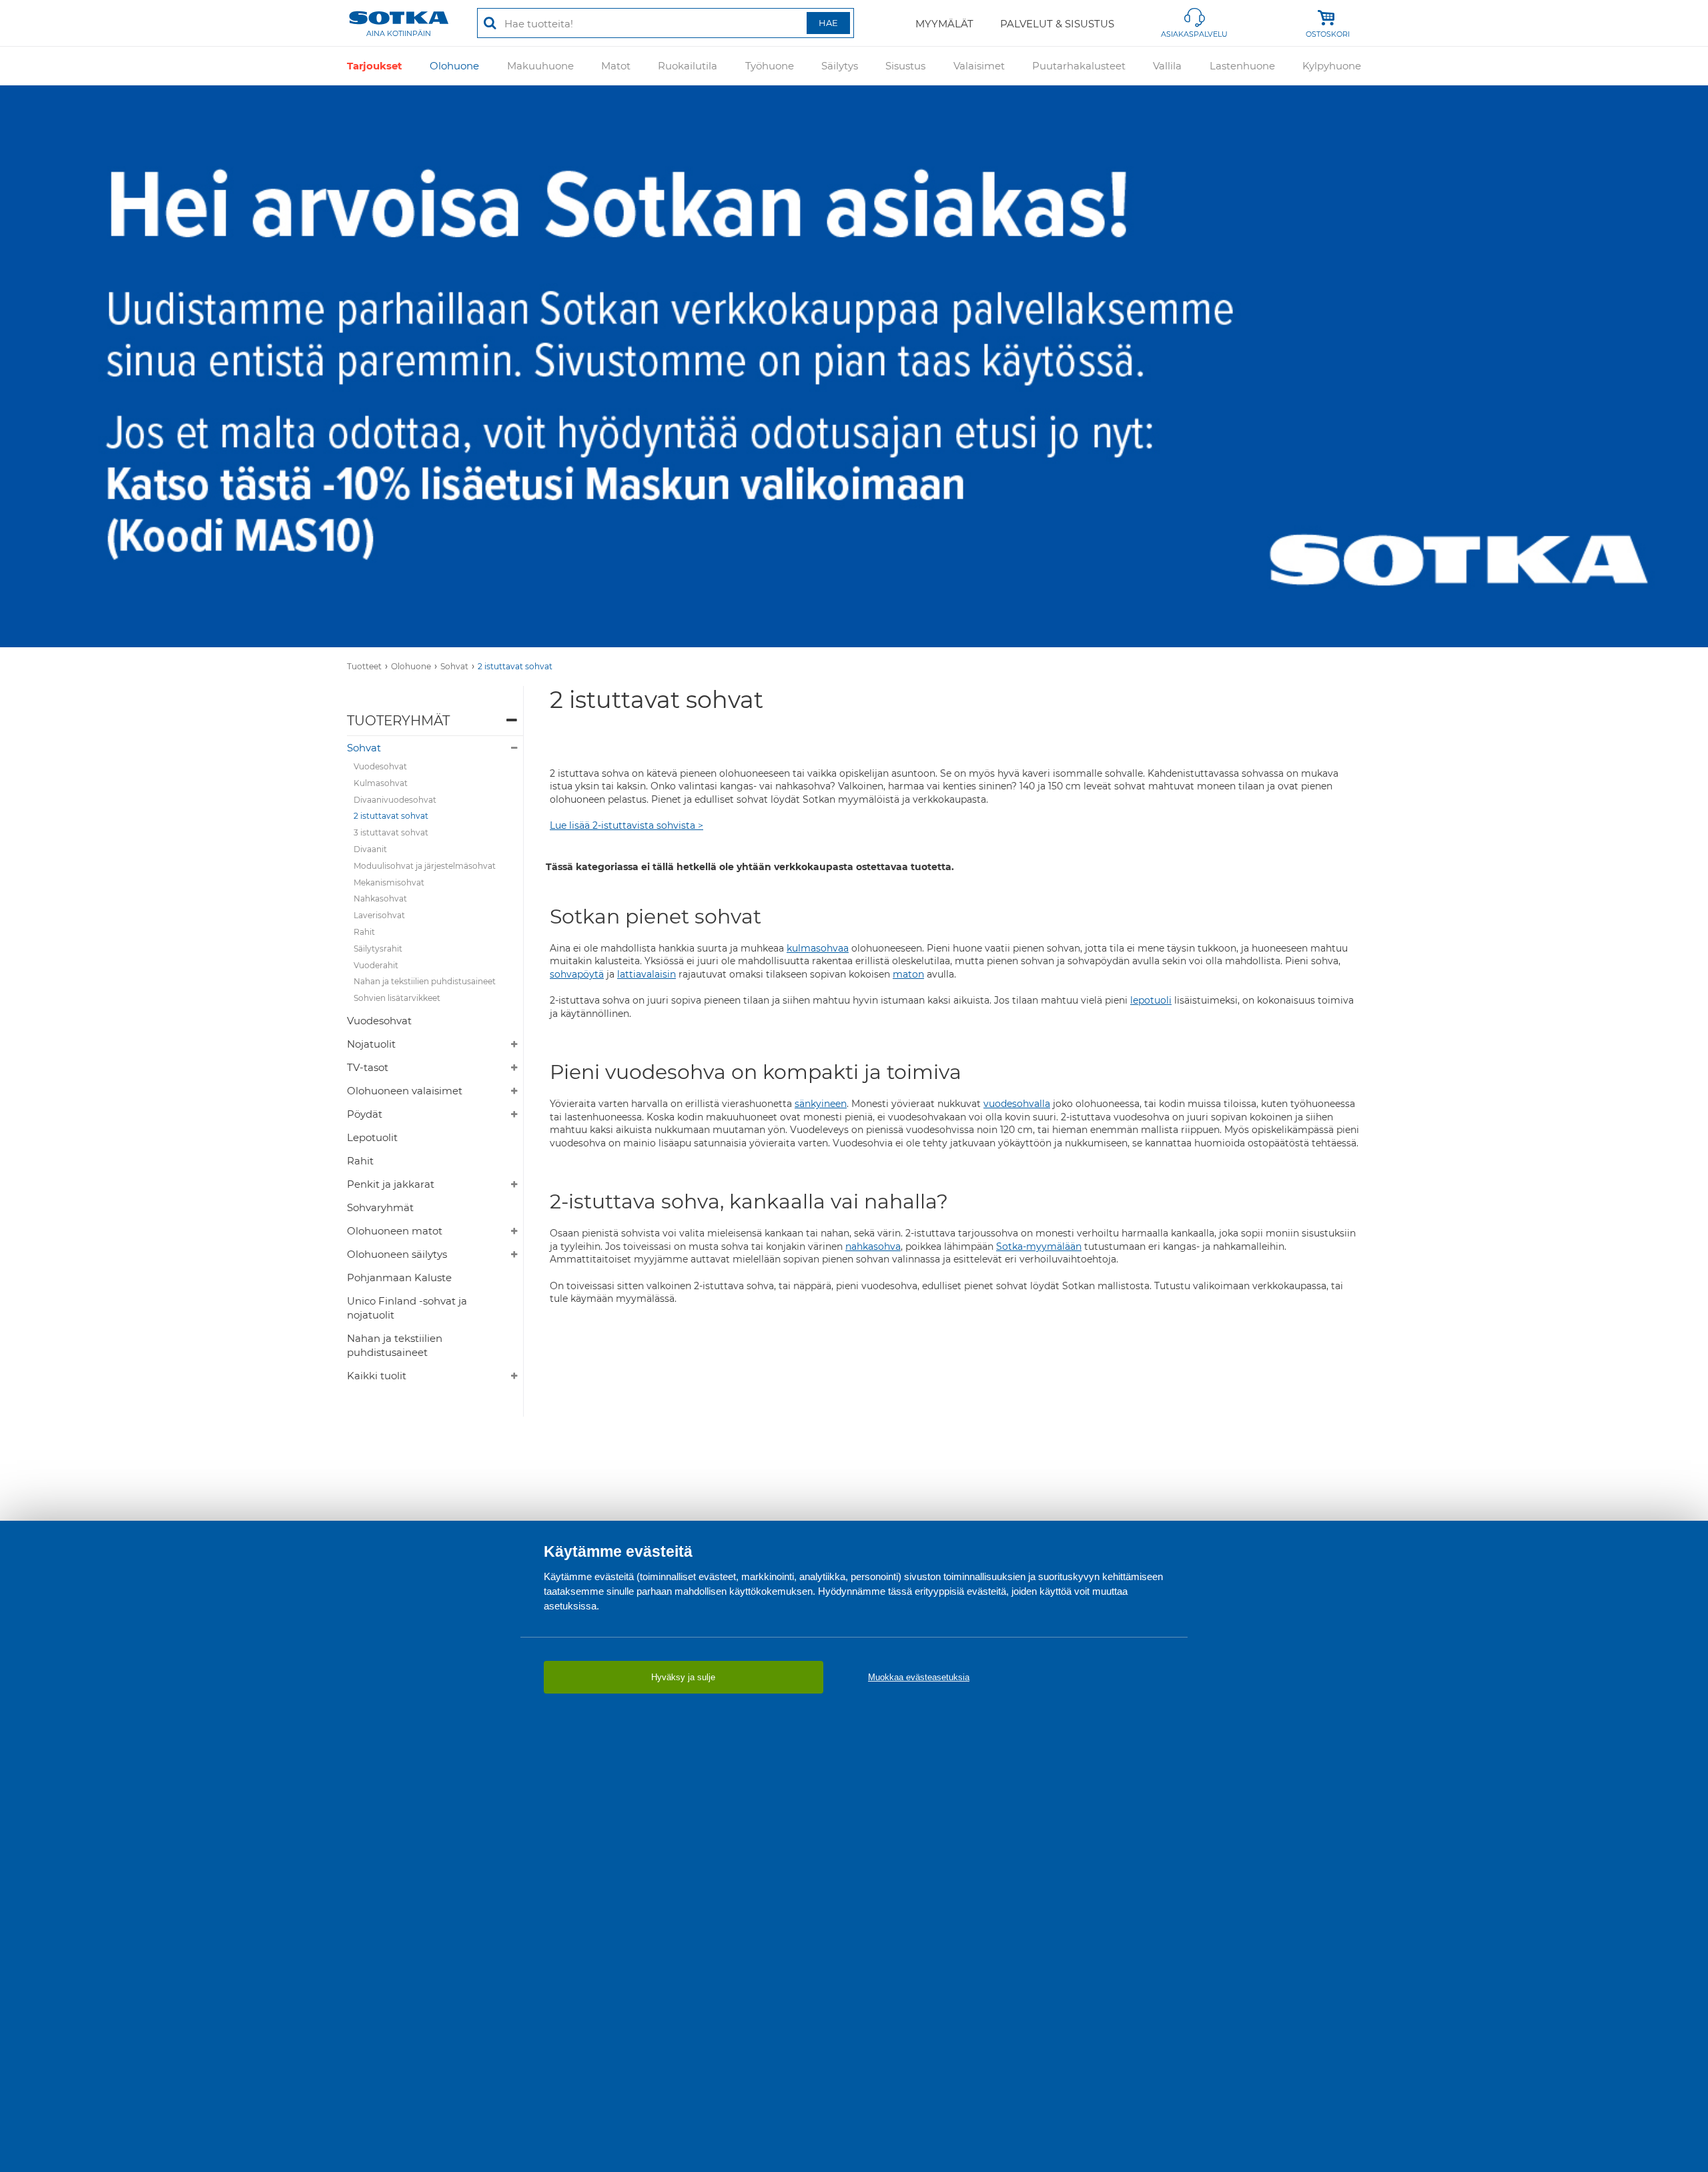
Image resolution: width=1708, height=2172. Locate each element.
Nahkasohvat (380, 898)
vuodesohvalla (1017, 1104)
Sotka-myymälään (1039, 1246)
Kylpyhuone (1332, 66)
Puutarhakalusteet (1079, 66)
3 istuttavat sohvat (391, 832)
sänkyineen (821, 1104)
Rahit (364, 932)
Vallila (1167, 66)
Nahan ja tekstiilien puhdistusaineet (425, 981)
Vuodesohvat (380, 766)
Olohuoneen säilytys (397, 1254)
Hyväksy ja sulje (683, 1677)
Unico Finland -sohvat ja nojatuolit (407, 1308)
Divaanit (370, 849)
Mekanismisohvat (389, 882)
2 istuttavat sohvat (515, 666)
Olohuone (454, 66)
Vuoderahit (376, 965)
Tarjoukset (375, 66)
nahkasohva (873, 1246)
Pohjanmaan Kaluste (399, 1278)
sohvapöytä (577, 974)
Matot (616, 66)
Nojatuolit (371, 1044)
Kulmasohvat (381, 783)
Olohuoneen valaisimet (405, 1091)
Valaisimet (979, 66)
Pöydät (365, 1114)
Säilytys (840, 66)
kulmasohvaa (818, 948)
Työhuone (770, 66)
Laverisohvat (379, 915)
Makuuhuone (540, 66)
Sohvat (454, 666)
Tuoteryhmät (398, 721)
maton (908, 974)
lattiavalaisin (647, 974)
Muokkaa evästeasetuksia (919, 1677)
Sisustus (905, 66)
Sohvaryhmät (380, 1207)
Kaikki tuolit (377, 1376)
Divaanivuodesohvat (395, 800)
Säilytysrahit (378, 949)
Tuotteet (364, 666)
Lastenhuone (1242, 66)
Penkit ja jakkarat (391, 1184)
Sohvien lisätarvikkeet (397, 998)
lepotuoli (1151, 1000)
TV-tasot (368, 1067)
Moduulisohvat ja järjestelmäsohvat (425, 866)
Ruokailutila (688, 66)
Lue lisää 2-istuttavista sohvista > (626, 825)
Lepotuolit (372, 1137)
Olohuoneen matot (395, 1231)
